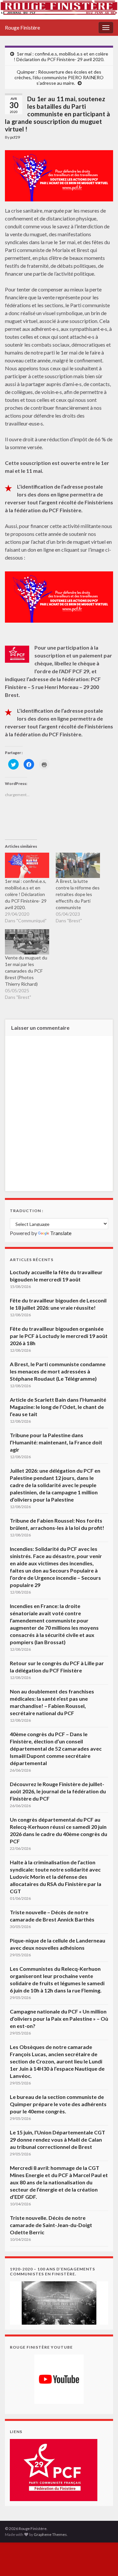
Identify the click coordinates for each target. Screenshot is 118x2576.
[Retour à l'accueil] (59, 10)
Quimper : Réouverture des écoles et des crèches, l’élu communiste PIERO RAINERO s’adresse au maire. (59, 77)
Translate (61, 1233)
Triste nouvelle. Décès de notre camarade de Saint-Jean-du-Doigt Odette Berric (51, 2225)
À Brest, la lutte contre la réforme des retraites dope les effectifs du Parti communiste (78, 894)
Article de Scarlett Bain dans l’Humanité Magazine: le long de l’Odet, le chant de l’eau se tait (58, 1407)
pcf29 (15, 137)
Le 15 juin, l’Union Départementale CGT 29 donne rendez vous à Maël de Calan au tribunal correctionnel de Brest (58, 2139)
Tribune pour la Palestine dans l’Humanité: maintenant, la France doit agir (56, 1442)
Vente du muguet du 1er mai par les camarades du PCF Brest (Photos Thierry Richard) (26, 971)
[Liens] (54, 2469)
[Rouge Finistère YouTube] (59, 2379)
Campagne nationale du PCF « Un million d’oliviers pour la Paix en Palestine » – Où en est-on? (59, 2019)
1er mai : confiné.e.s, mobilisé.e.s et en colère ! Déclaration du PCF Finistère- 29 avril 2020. (61, 57)
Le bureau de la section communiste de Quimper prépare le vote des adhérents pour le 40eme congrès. (58, 2104)
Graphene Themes (50, 2534)
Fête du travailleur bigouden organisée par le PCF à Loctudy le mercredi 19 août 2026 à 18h (59, 1336)
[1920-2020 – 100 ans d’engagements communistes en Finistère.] (59, 2302)
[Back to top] (103, 2561)
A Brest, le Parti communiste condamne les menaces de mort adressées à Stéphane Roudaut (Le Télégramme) (58, 1371)
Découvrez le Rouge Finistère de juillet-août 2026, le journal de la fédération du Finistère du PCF (58, 1791)
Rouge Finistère (22, 27)
